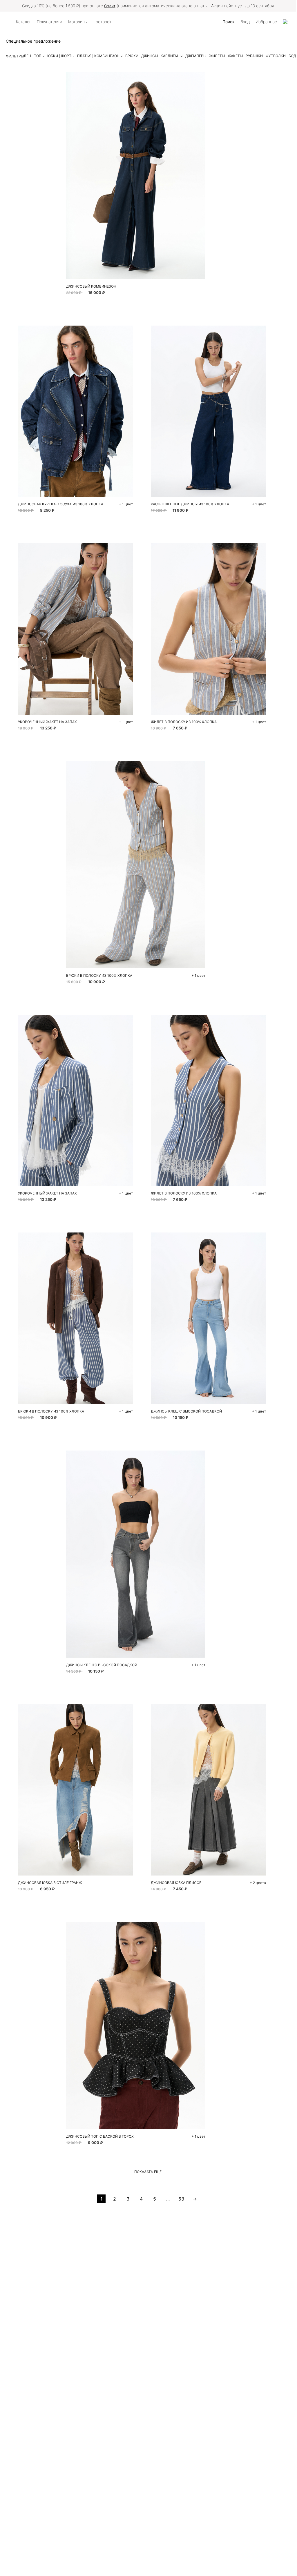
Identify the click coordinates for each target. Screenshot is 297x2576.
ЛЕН (27, 56)
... (168, 2199)
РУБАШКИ (254, 56)
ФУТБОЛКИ (276, 56)
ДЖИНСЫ (150, 56)
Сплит (110, 6)
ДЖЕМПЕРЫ (196, 56)
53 (181, 2199)
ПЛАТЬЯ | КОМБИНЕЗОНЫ (100, 56)
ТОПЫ (39, 56)
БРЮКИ (132, 56)
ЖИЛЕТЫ (217, 56)
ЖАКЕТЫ (235, 56)
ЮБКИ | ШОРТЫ (61, 56)
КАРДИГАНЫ (172, 56)
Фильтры (15, 56)
